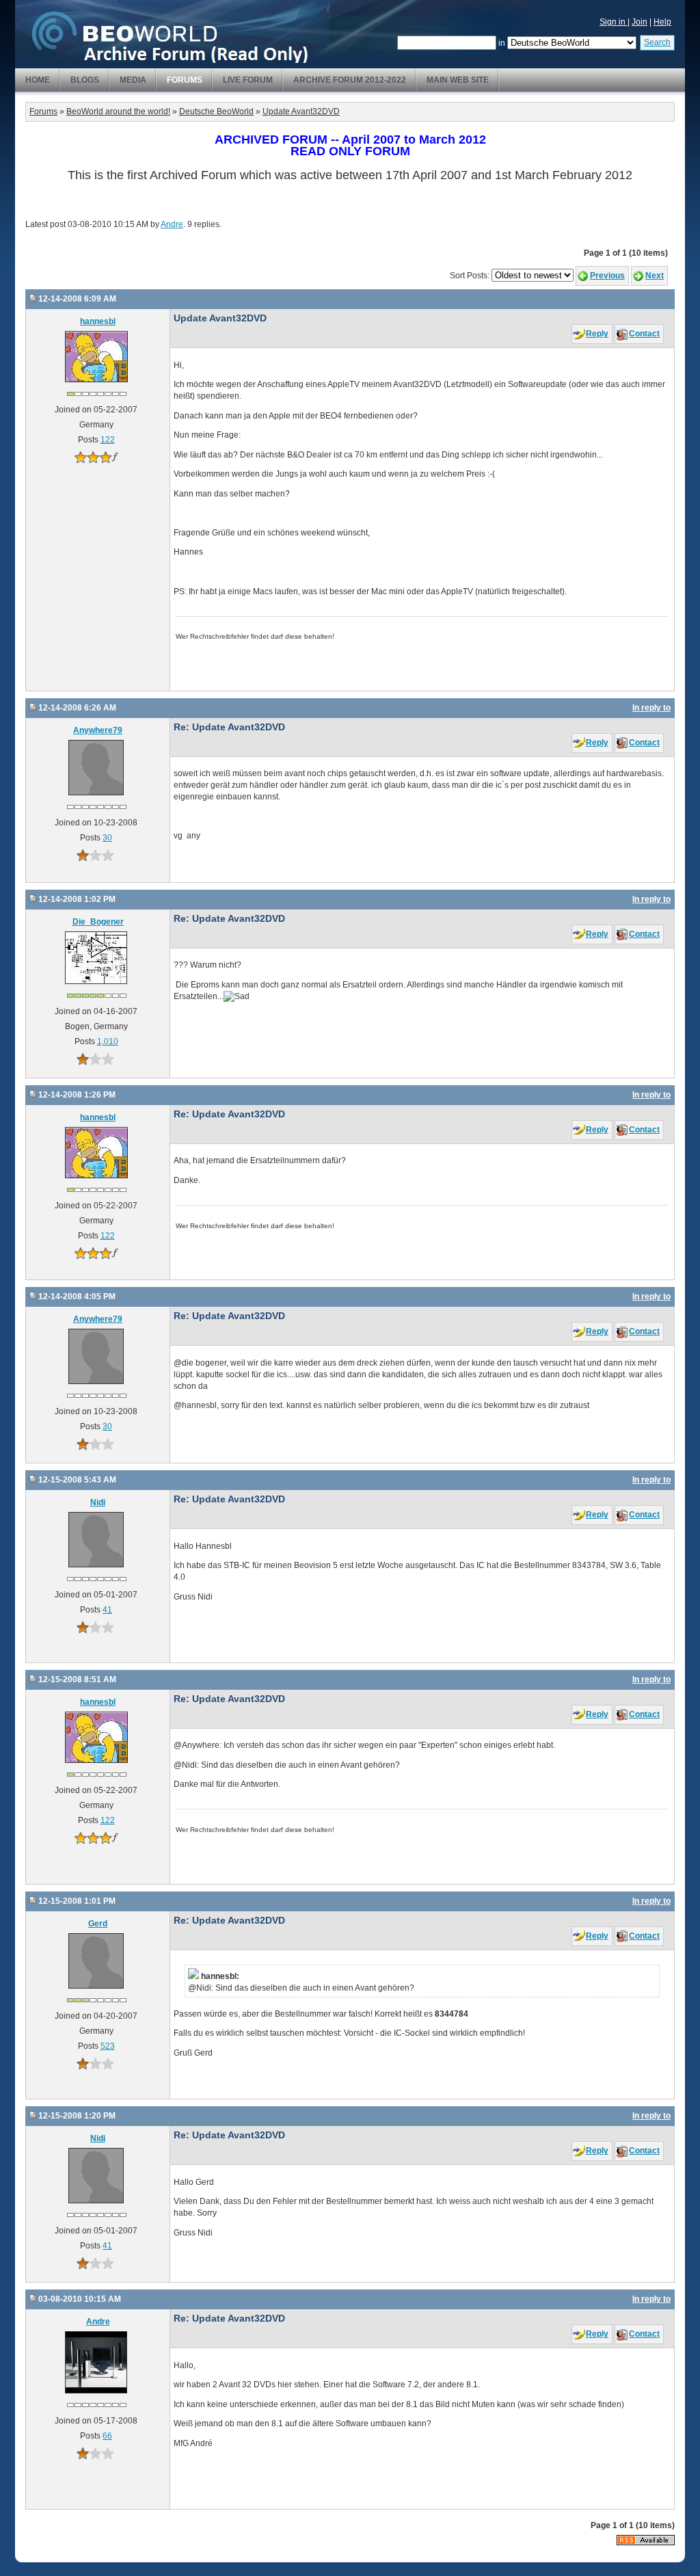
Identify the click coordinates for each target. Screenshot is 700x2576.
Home (38, 80)
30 (107, 838)
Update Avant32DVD (301, 111)
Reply (597, 334)
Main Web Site (458, 80)
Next (655, 276)
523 (108, 2046)
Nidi (98, 1502)
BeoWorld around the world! (118, 111)
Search (657, 42)
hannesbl (98, 321)
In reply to (651, 708)
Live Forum (248, 80)
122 (108, 440)
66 (107, 2436)
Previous (607, 276)
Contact (644, 334)
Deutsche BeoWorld (216, 111)
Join (640, 22)
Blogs (85, 80)
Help (662, 22)
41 (107, 1610)
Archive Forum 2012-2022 (350, 80)
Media (133, 80)
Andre (172, 224)
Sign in (614, 22)
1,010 (108, 1041)
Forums (185, 80)
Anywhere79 (98, 730)
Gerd (98, 1924)
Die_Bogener (98, 922)
